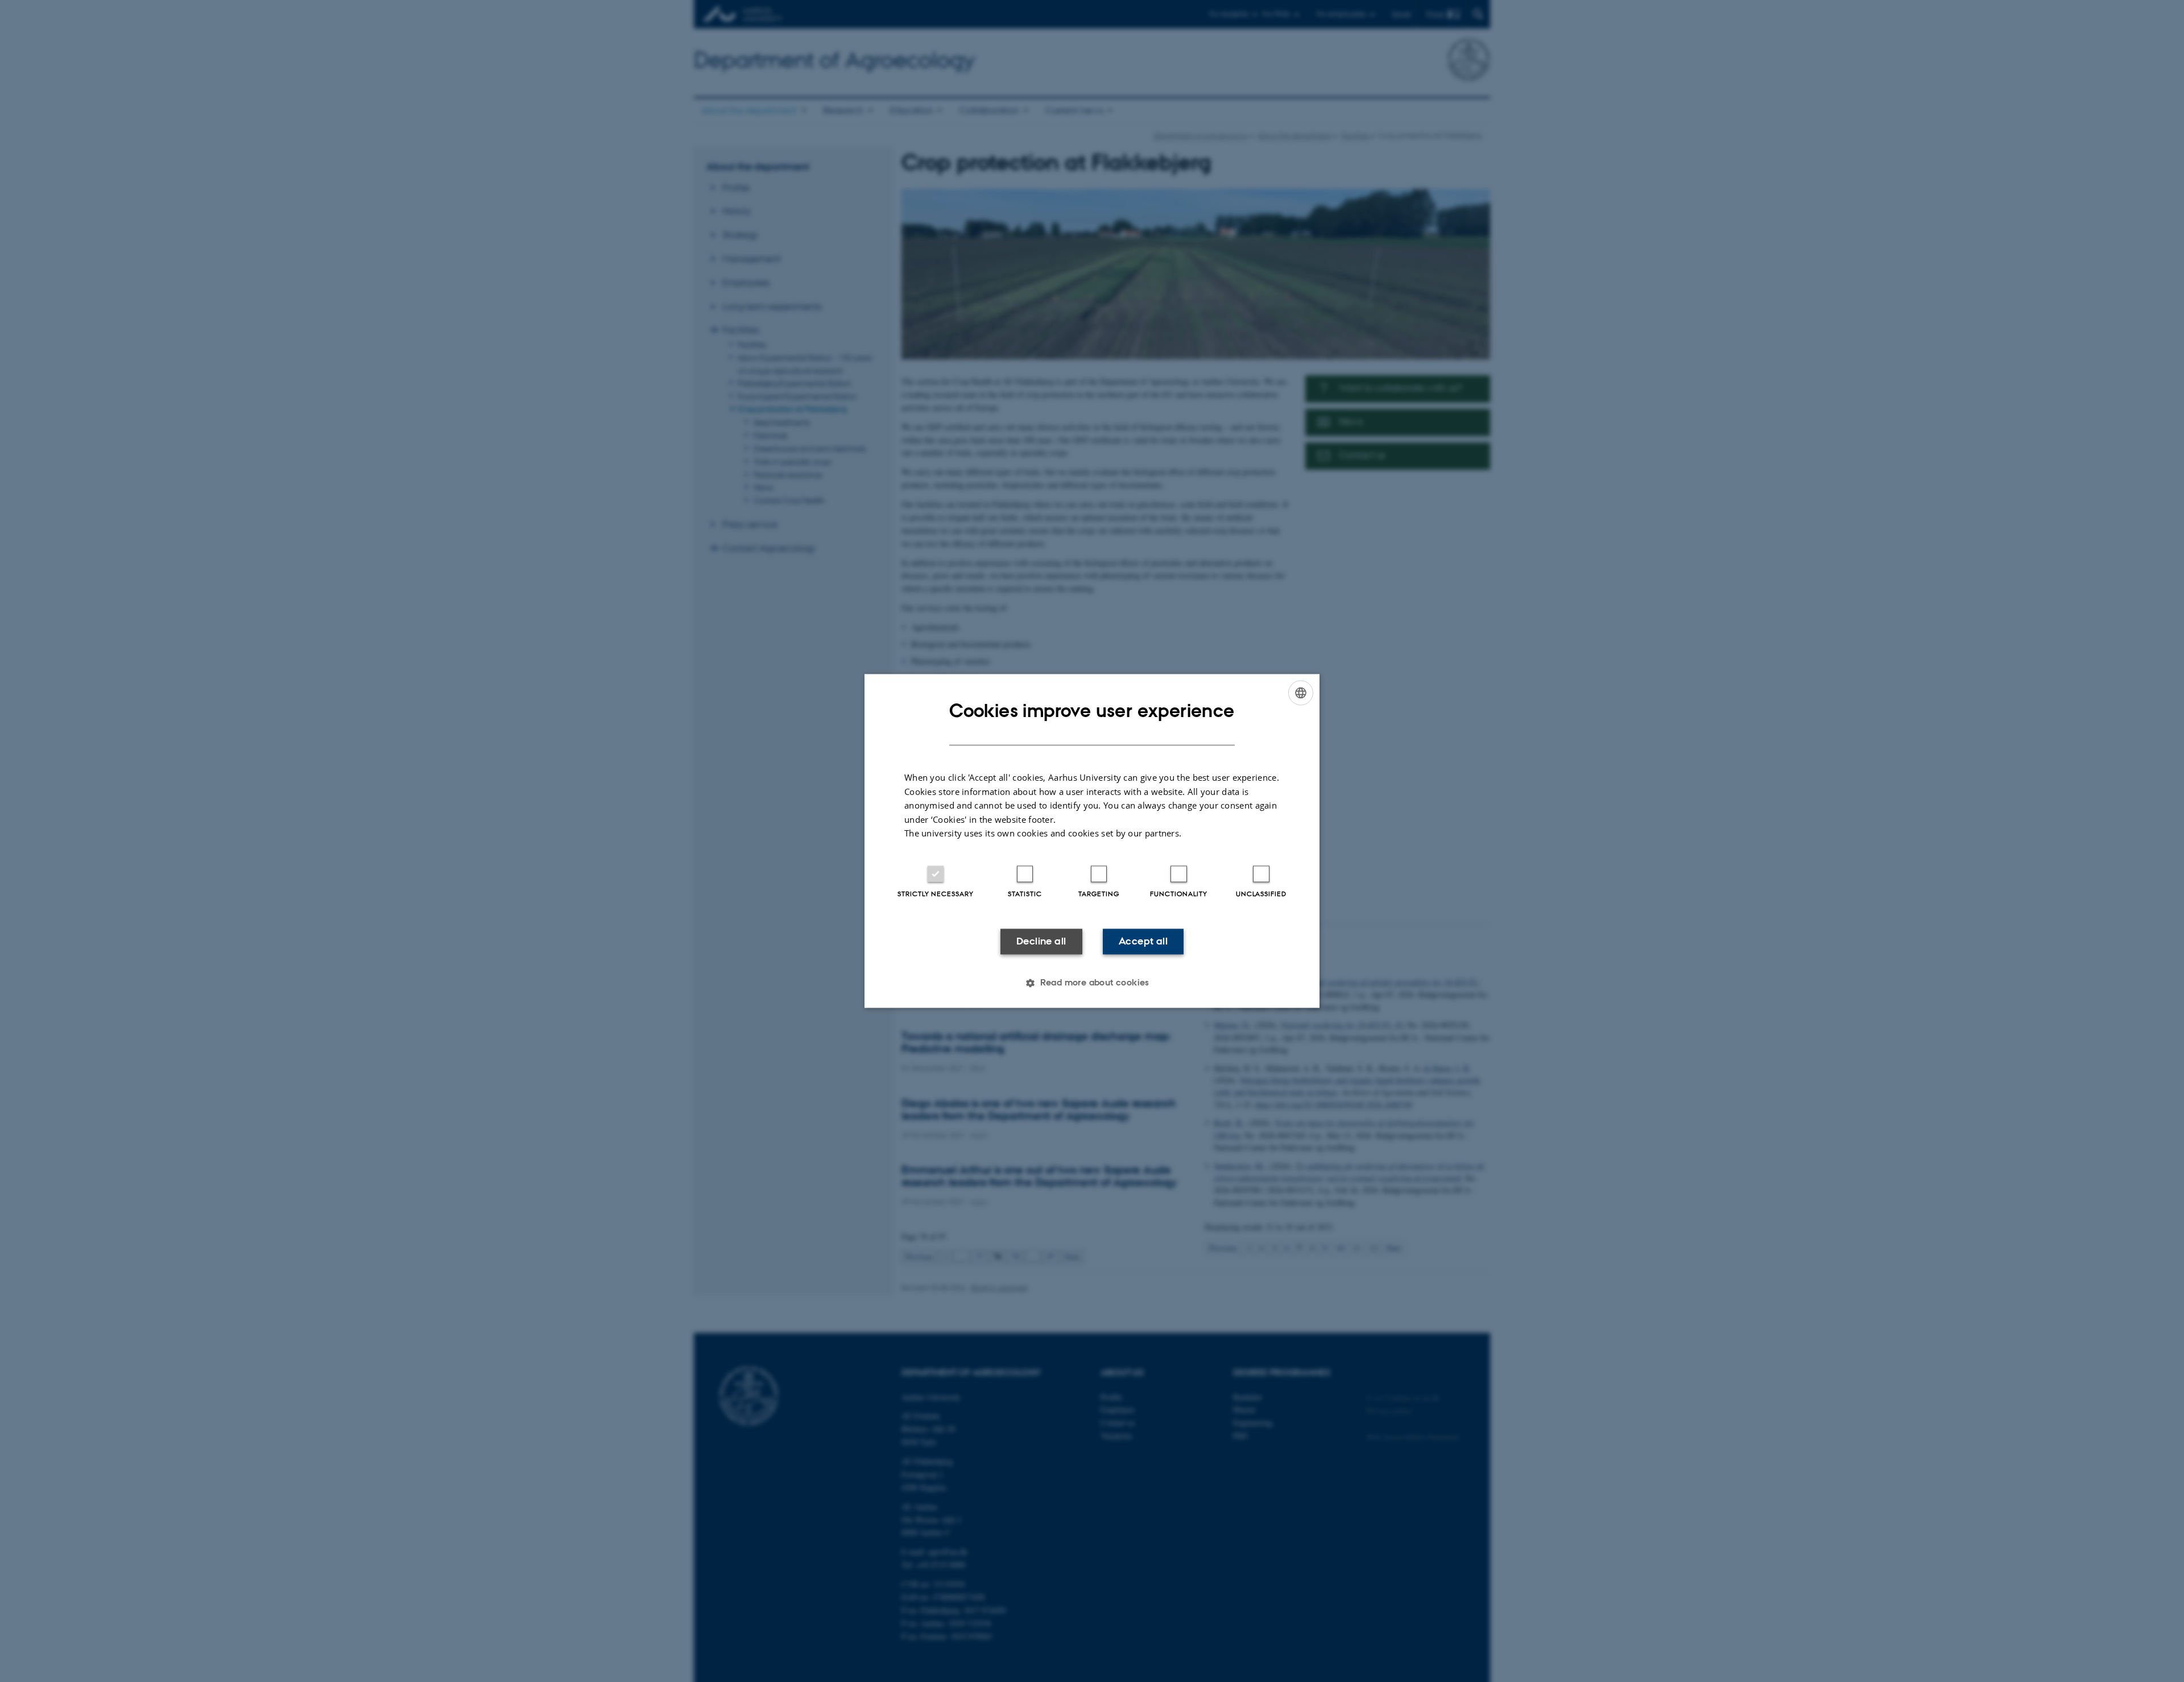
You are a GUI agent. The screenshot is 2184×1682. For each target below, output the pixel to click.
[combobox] (1301, 693)
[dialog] (1092, 841)
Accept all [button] (1143, 941)
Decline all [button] (1041, 941)
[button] (1092, 983)
